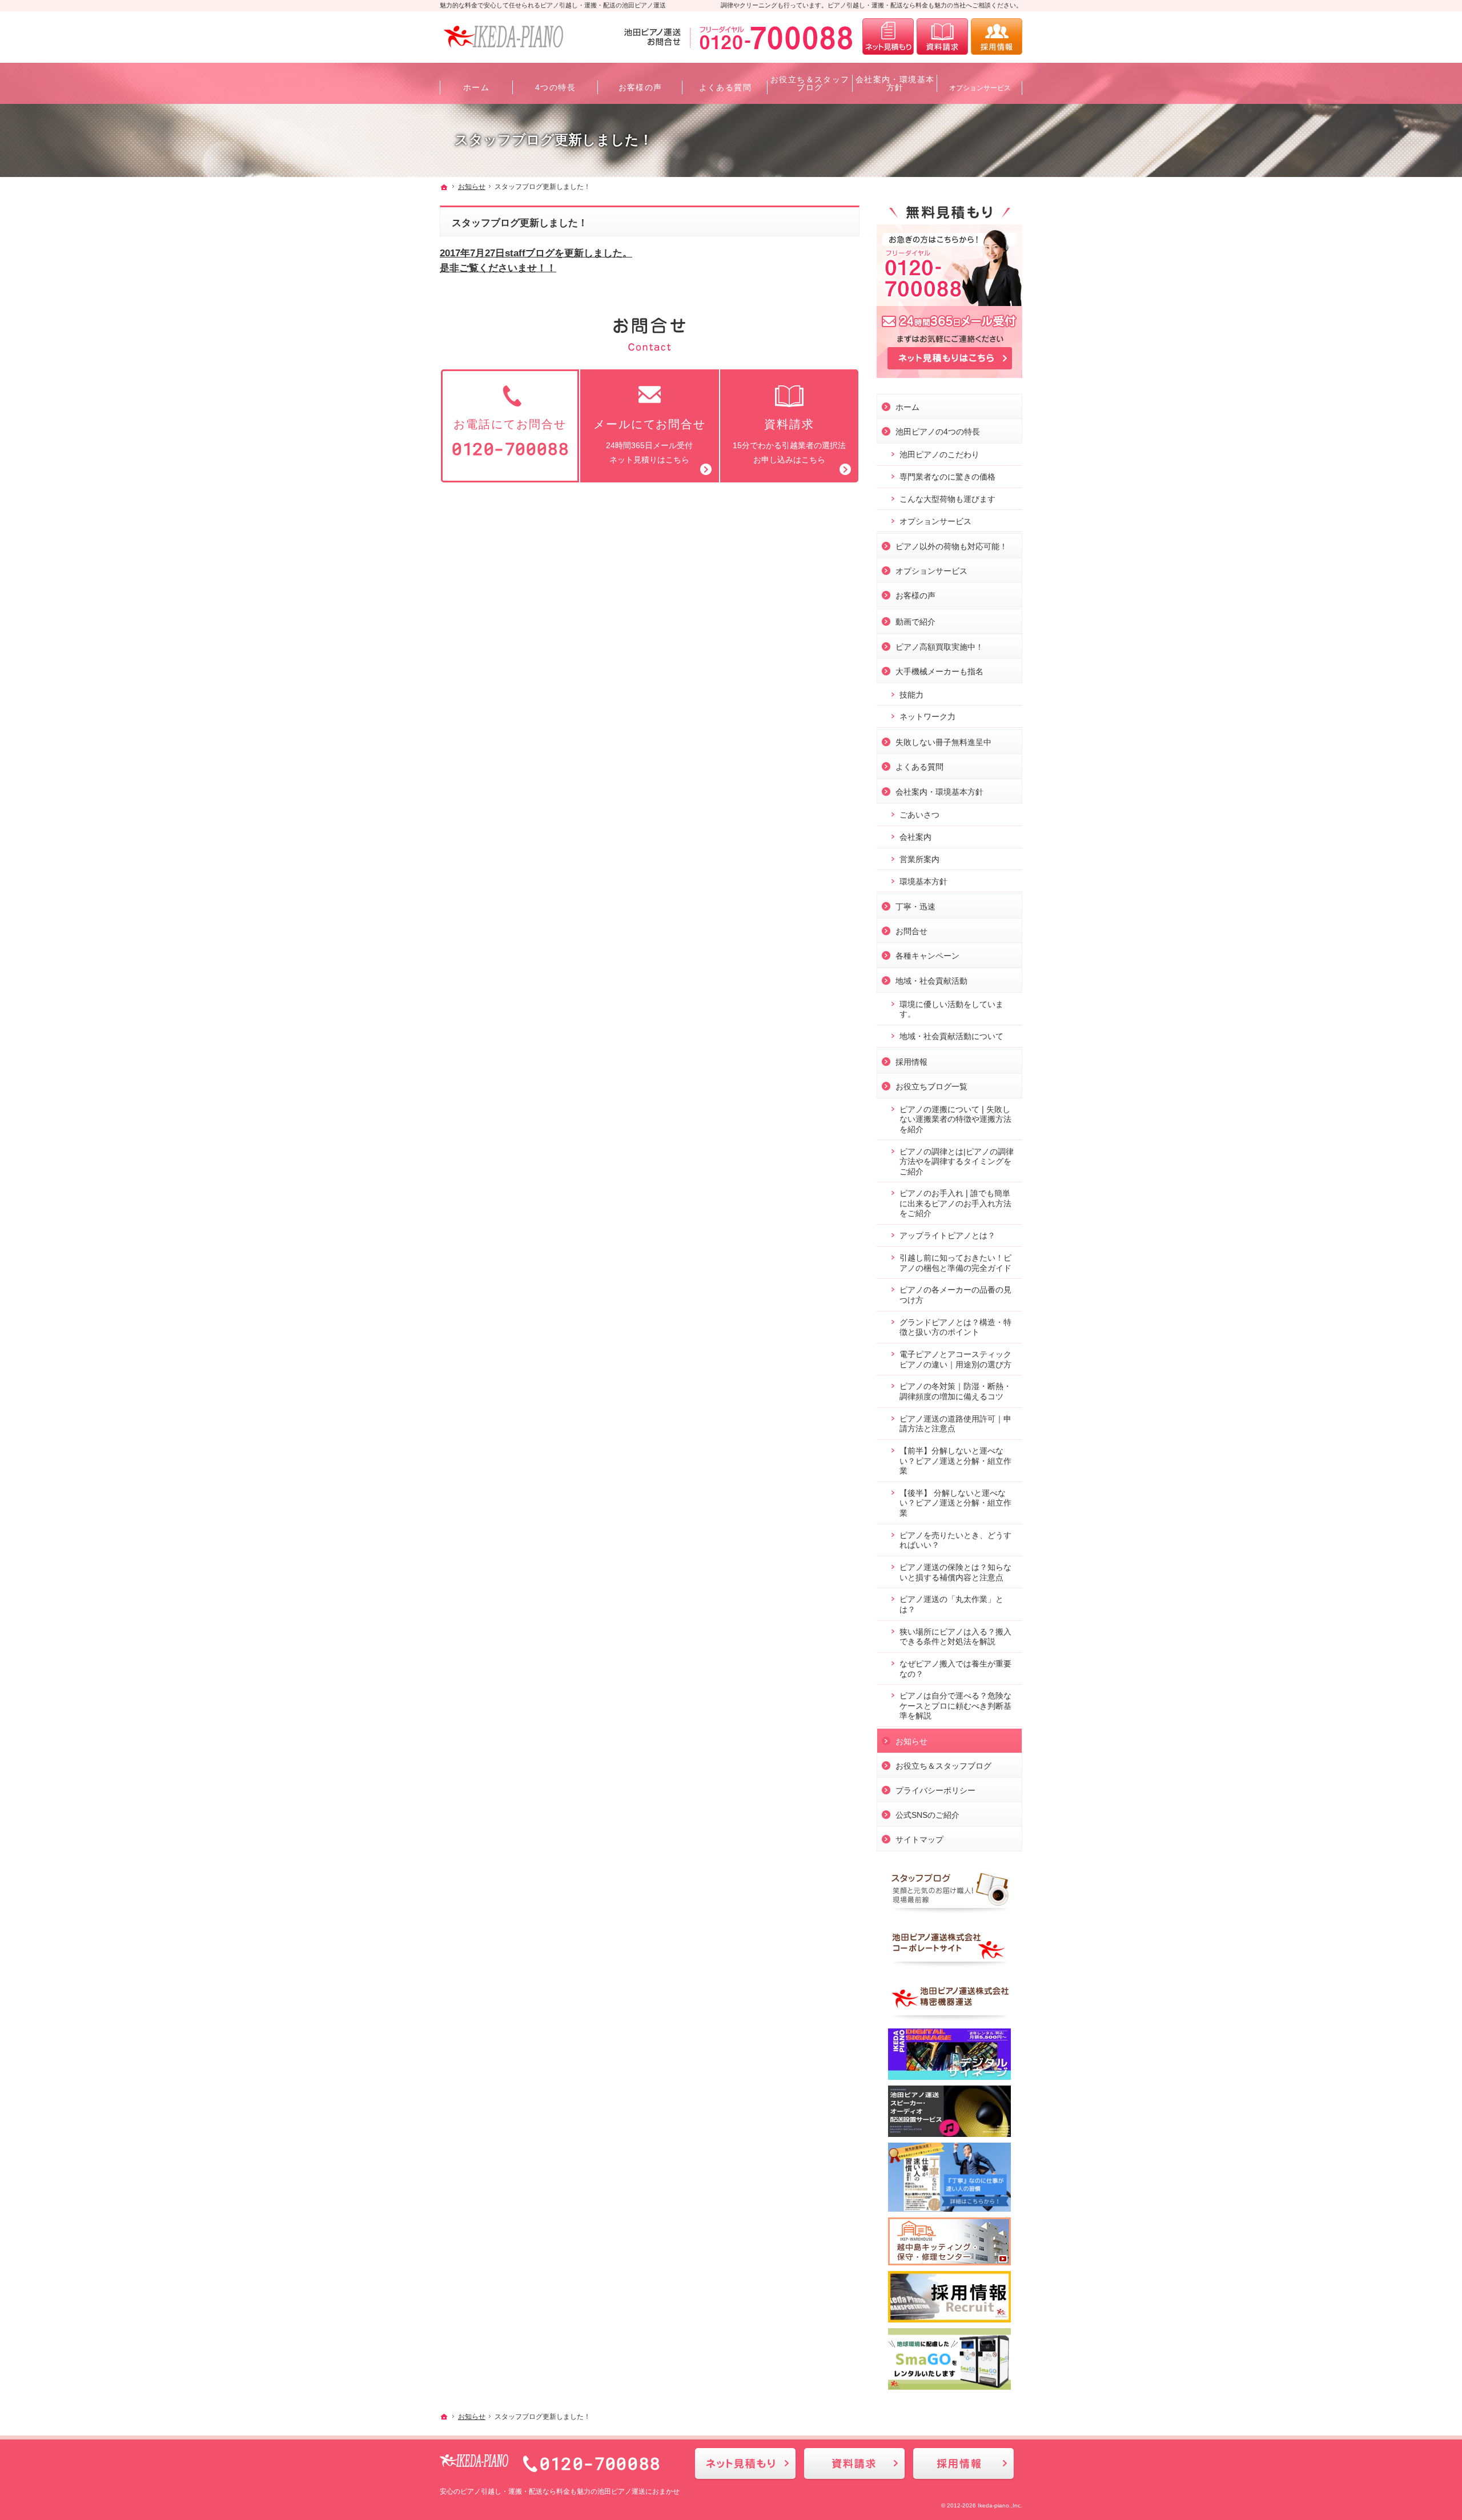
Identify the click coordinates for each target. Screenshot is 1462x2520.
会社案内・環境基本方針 (939, 792)
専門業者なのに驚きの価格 (947, 477)
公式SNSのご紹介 (927, 1815)
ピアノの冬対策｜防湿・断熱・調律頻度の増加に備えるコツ (955, 1391)
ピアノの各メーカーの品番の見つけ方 (955, 1295)
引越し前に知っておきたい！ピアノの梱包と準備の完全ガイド (955, 1263)
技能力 (911, 695)
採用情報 (911, 1062)
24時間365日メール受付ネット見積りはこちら (650, 441)
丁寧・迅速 (915, 907)
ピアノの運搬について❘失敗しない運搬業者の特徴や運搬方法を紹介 (955, 1119)
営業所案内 (919, 859)
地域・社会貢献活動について (951, 1036)
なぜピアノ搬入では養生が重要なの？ (955, 1669)
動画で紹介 (915, 622)
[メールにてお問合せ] (888, 37)
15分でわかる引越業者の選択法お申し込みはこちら (789, 441)
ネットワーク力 (927, 716)
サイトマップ (919, 1839)
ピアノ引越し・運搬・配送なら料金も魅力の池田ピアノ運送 (553, 2491)
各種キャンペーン (927, 956)
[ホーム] (444, 187)
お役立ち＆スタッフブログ (943, 1766)
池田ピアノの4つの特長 (938, 432)
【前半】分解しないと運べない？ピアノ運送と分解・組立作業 (955, 1461)
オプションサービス (935, 521)
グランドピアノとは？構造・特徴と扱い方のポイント (955, 1327)
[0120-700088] (741, 37)
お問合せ (911, 931)
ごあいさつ (919, 815)
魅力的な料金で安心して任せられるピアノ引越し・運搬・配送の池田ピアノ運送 (553, 5)
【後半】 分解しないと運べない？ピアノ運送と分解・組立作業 (955, 1503)
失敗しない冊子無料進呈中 (943, 742)
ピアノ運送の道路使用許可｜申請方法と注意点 (955, 1424)
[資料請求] (942, 37)
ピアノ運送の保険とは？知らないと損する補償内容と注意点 (955, 1572)
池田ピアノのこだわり (939, 454)
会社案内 (915, 837)
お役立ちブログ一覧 (931, 1086)
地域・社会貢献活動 (931, 981)
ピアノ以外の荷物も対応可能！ (951, 546)
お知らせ (911, 1741)
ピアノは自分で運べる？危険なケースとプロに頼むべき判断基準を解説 (955, 1706)
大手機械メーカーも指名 (939, 671)
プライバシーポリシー (935, 1790)
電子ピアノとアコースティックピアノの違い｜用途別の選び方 (955, 1359)
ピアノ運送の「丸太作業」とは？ (951, 1604)
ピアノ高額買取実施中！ (939, 647)
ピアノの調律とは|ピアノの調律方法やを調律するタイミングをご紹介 (957, 1162)
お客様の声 (915, 595)
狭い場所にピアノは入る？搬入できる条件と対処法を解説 (955, 1637)
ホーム (907, 407)
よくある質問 (919, 767)
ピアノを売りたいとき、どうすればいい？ (955, 1540)
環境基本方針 (923, 881)
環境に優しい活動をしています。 (951, 1009)
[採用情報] (997, 37)
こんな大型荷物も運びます (947, 499)
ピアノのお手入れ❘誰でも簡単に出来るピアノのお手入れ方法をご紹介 (955, 1203)
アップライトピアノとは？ (947, 1235)
